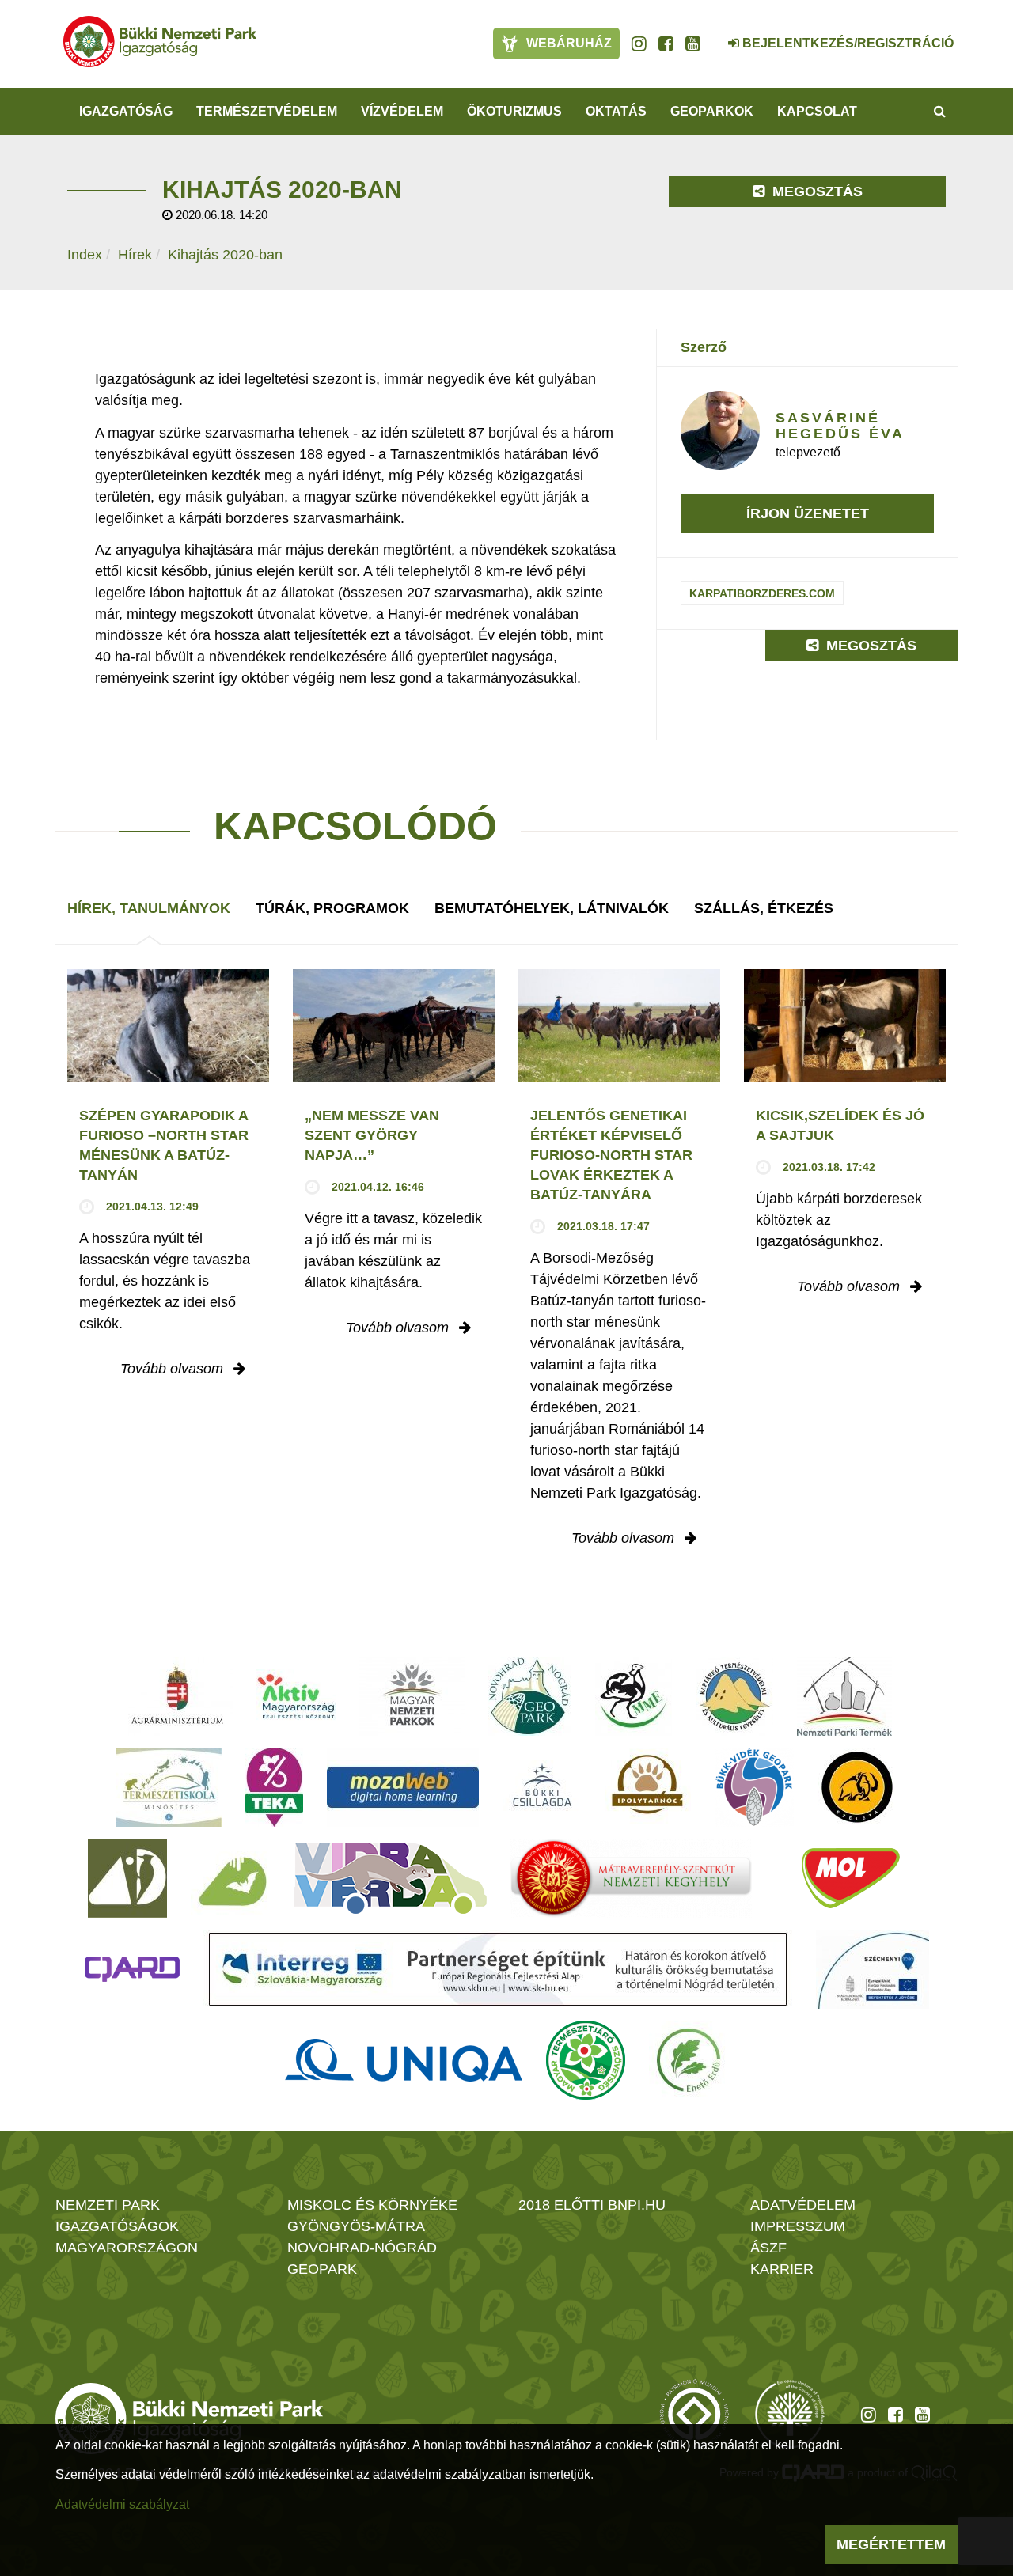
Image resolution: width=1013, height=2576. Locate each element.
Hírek (135, 255)
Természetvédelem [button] (267, 111)
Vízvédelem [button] (402, 111)
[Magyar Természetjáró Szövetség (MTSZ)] (586, 2060)
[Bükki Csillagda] (542, 1787)
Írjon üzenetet (808, 513)
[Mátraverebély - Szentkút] (631, 1878)
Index (85, 255)
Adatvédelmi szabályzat (122, 2504)
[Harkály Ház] (127, 1878)
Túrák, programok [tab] (332, 908)
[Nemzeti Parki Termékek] (844, 1696)
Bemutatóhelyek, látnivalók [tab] (552, 908)
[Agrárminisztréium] (177, 1696)
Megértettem (891, 2544)
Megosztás (816, 191)
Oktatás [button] (616, 111)
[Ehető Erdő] (689, 2060)
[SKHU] (498, 1969)
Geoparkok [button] (712, 111)
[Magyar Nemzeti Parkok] (412, 1696)
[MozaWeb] (403, 1787)
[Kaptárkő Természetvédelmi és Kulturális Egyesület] (734, 1696)
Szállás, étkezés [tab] (764, 908)
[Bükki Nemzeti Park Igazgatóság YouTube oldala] (693, 44)
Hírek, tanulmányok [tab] (149, 908)
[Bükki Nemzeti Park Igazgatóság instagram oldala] (639, 44)
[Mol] (851, 1878)
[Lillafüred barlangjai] (230, 1878)
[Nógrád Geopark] (530, 1696)
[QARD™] (132, 1969)
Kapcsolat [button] (817, 111)
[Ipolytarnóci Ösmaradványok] (648, 1787)
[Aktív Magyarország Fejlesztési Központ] (296, 1696)
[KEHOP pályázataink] (873, 1969)
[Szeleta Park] (857, 1787)
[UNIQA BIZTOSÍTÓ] (404, 2060)
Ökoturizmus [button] (514, 111)
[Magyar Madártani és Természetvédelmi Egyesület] (634, 1696)
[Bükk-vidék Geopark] (754, 1787)
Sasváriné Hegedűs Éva (840, 426)
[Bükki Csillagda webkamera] (712, 35)
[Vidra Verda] (390, 1878)
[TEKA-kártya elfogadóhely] (274, 1787)
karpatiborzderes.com (762, 593)
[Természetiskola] (169, 1787)
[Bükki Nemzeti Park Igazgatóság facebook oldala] (666, 44)
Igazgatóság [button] (126, 111)
